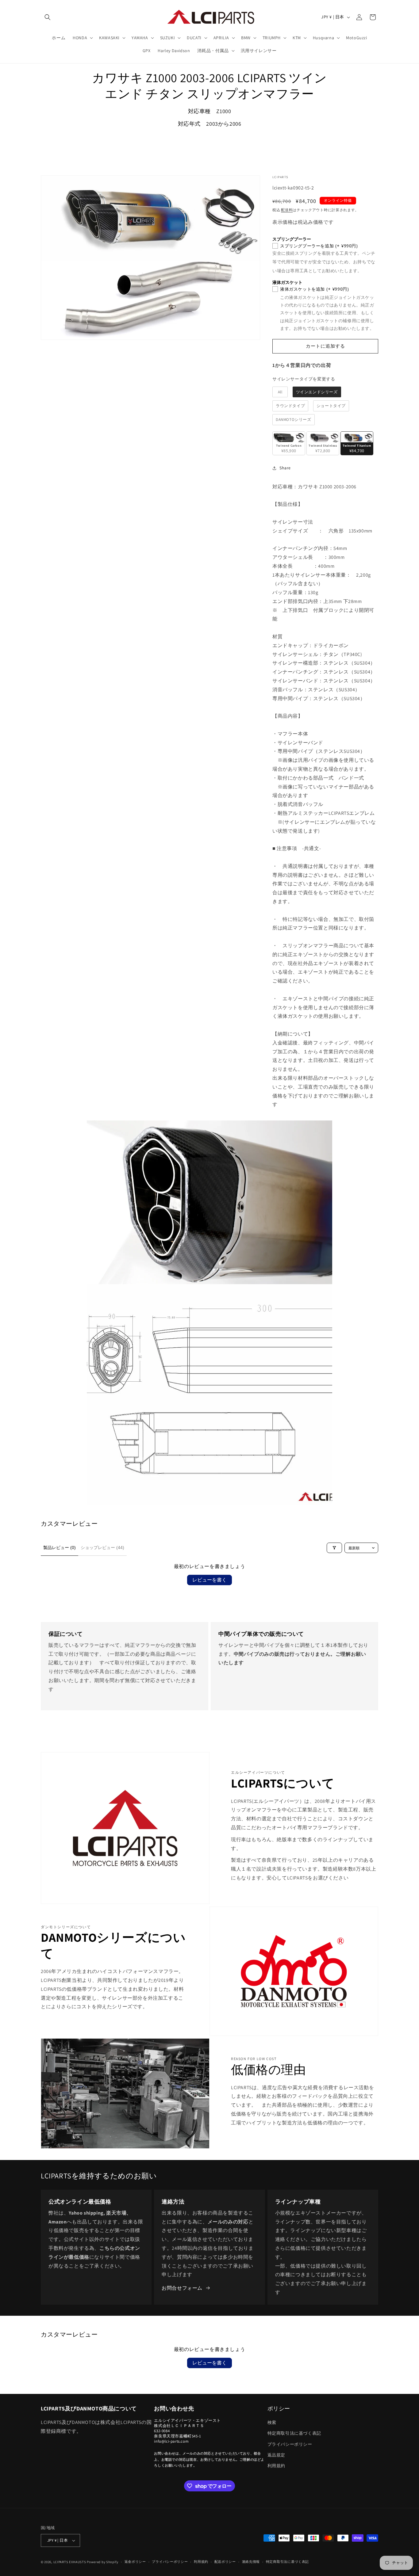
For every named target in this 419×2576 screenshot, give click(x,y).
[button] (48, 17)
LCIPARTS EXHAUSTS (70, 2562)
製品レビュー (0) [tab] (60, 1548)
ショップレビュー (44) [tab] (102, 1548)
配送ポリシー (225, 2562)
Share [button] (285, 468)
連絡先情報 (251, 2562)
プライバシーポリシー (290, 2444)
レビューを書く (209, 1580)
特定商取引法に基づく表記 (294, 2433)
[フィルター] (334, 1548)
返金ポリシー (135, 2562)
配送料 (287, 210)
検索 (272, 2422)
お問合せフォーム (182, 2288)
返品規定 (276, 2455)
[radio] (280, 392)
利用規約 (276, 2466)
